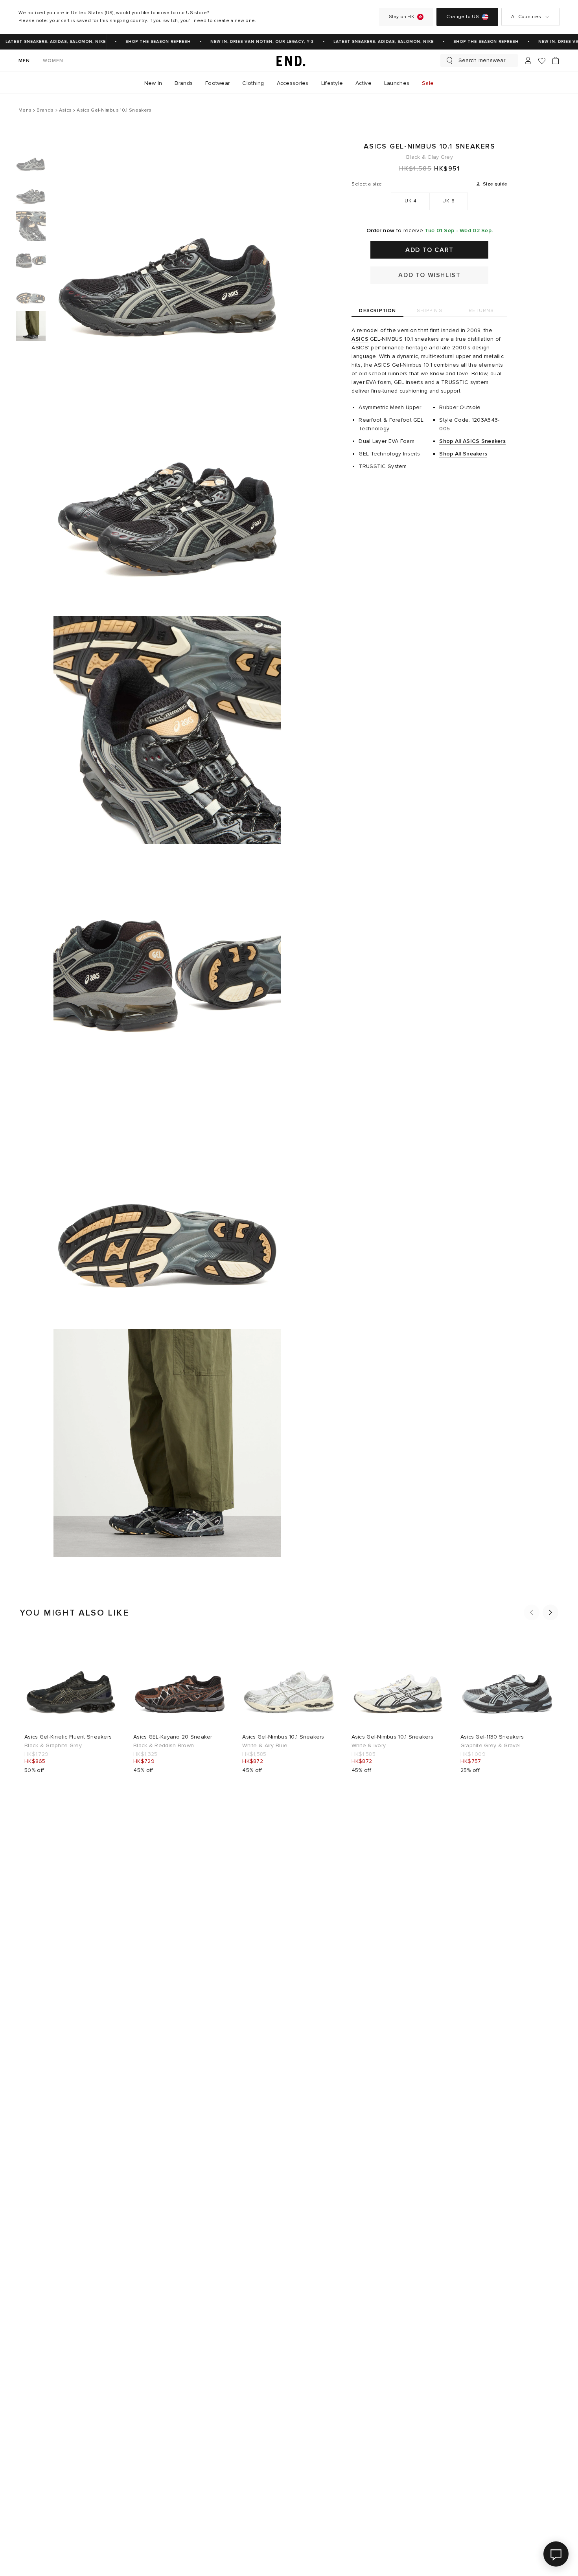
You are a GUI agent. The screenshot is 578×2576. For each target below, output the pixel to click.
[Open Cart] (556, 61)
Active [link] (364, 83)
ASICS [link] (360, 339)
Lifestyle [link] (332, 83)
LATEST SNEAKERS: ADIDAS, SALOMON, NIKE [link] (366, 42)
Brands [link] (184, 83)
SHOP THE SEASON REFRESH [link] (140, 42)
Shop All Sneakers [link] (463, 454)
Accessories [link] (293, 83)
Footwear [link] (217, 83)
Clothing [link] (253, 83)
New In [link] (153, 83)
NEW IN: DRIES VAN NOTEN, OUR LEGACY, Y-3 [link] (244, 42)
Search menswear (482, 60)
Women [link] (53, 61)
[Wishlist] (542, 61)
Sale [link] (428, 83)
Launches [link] (397, 83)
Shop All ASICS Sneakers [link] (472, 441)
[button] (532, 1612)
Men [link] (24, 61)
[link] (289, 61)
